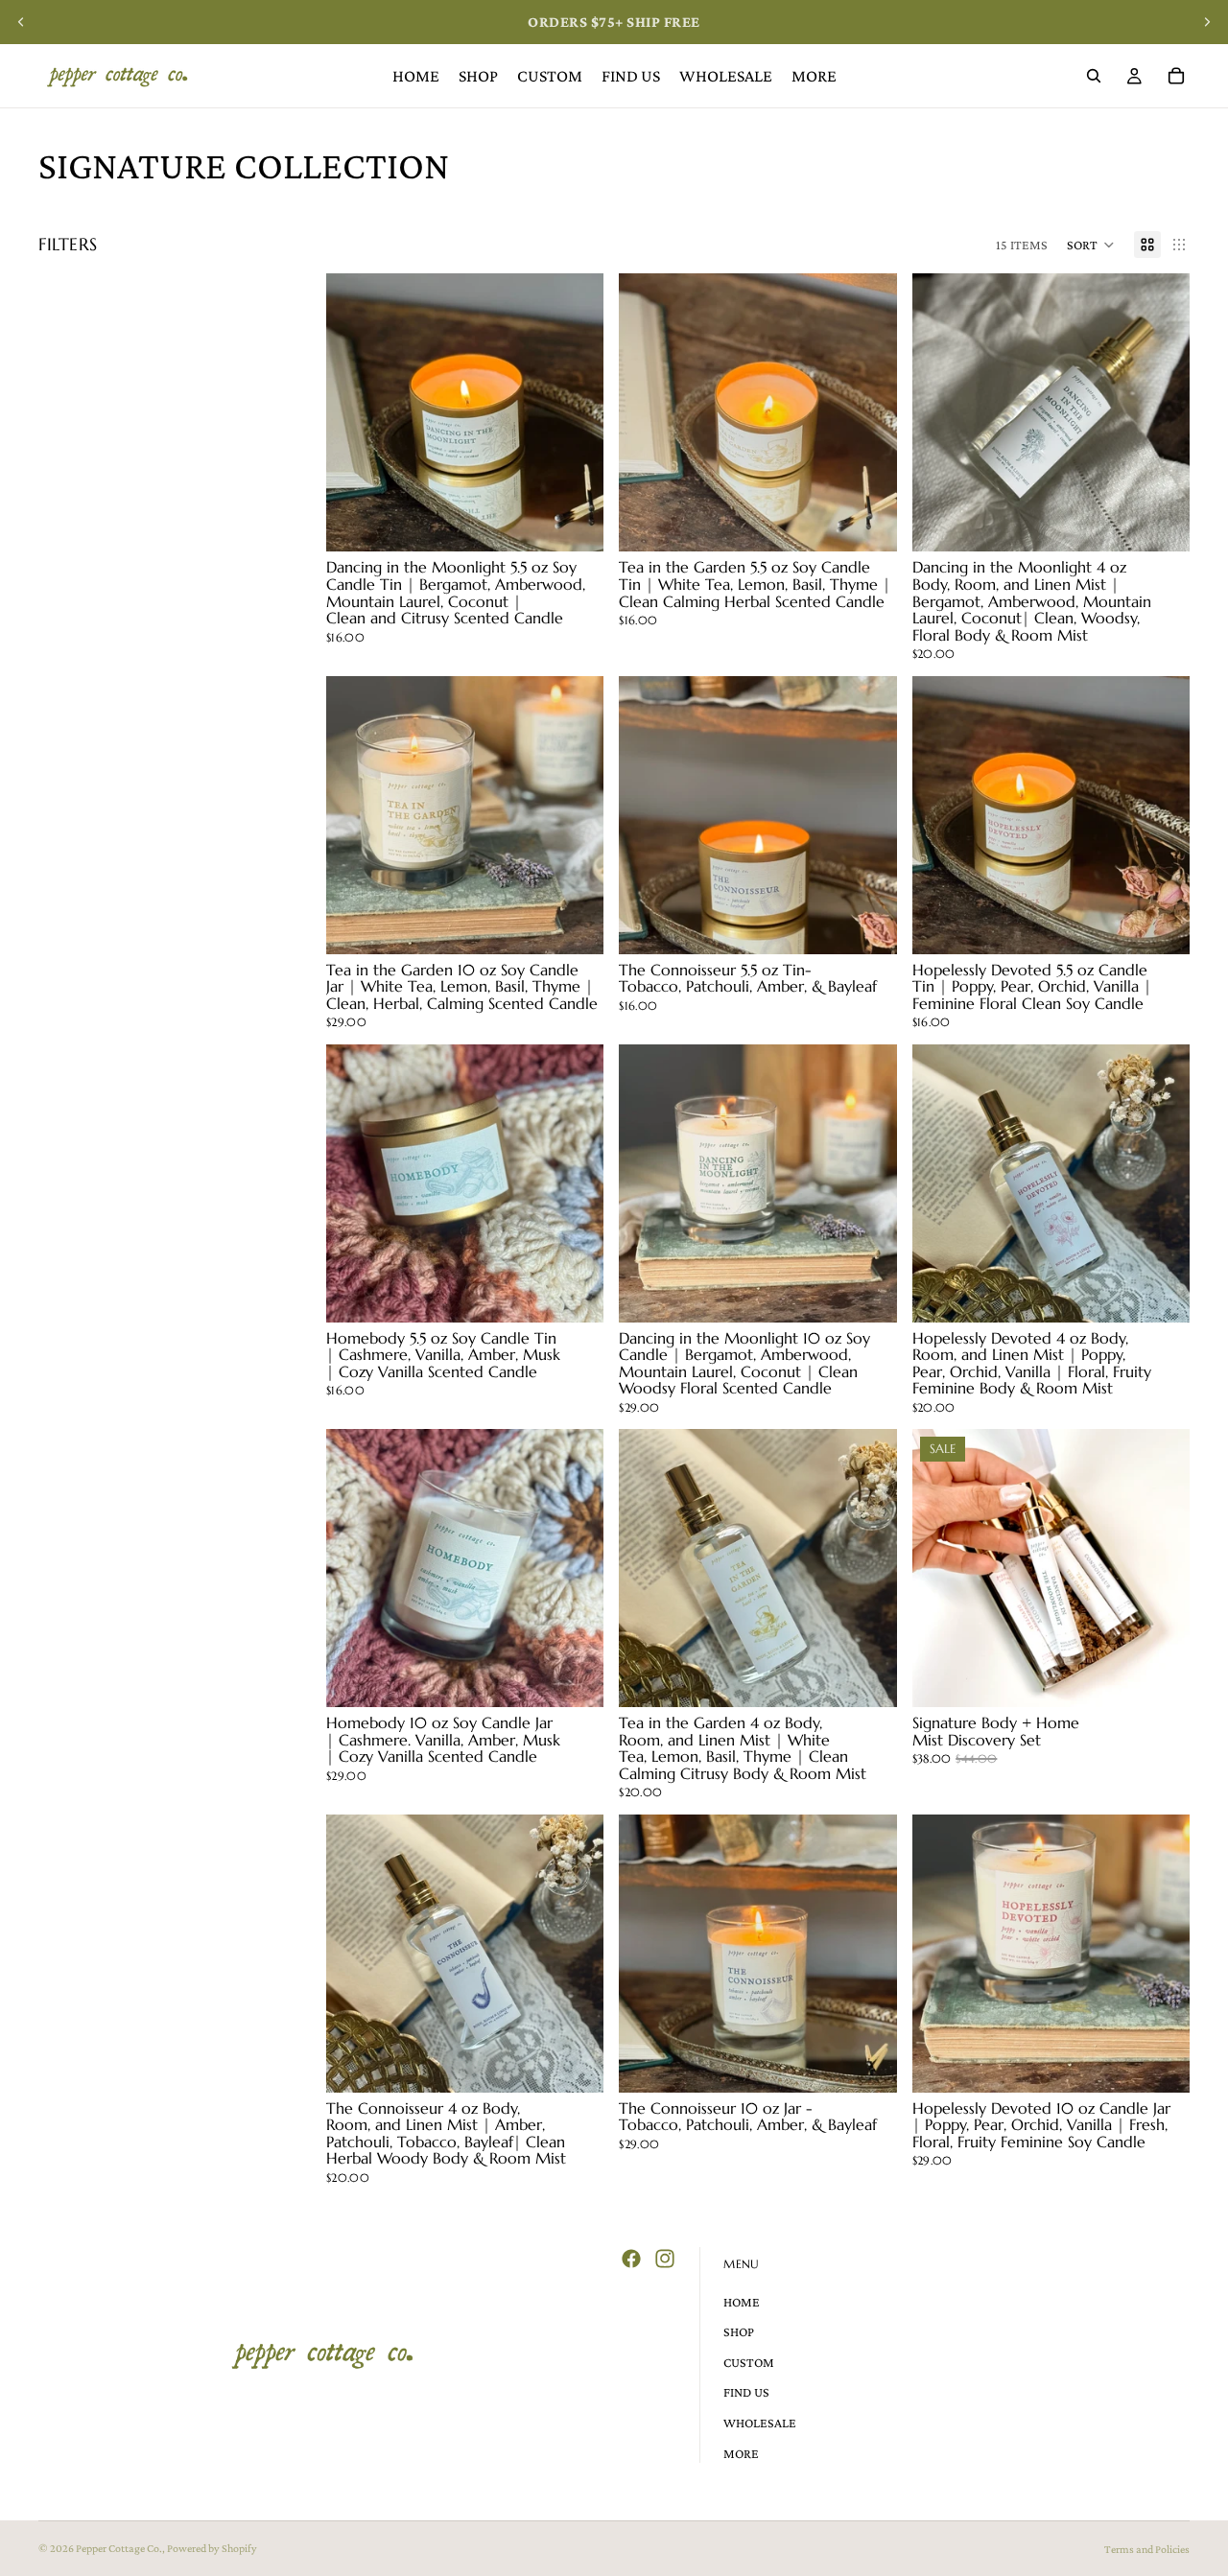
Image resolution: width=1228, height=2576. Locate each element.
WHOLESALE (760, 2423)
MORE (741, 2453)
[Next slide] (1207, 22)
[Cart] (1176, 76)
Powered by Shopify (212, 2548)
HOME (742, 2302)
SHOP (739, 2331)
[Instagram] (665, 2259)
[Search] (1094, 76)
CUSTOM (749, 2362)
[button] (1091, 245)
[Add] (575, 523)
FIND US (746, 2393)
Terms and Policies (1147, 2549)
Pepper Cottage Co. (119, 2548)
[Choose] (575, 925)
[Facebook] (631, 2259)
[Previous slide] (21, 22)
